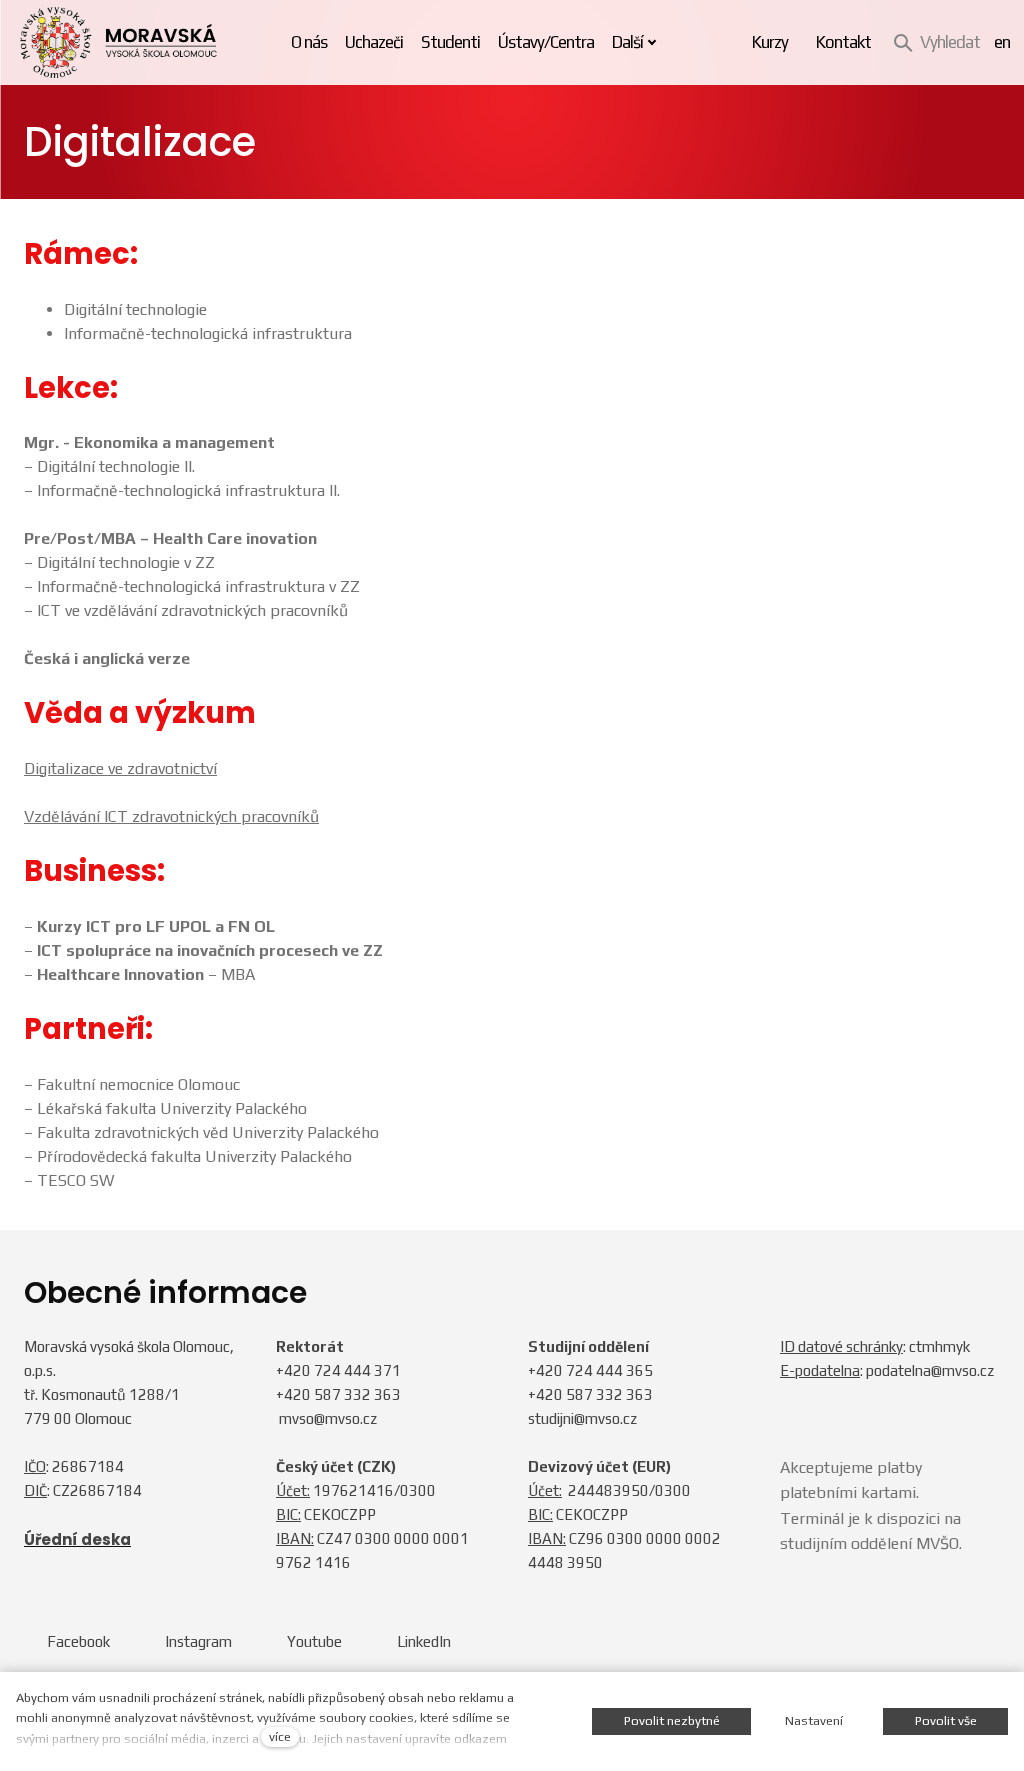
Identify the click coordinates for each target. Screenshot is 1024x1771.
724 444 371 (357, 1370)
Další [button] (627, 42)
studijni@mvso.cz (582, 1418)
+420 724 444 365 (590, 1370)
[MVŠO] (118, 42)
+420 (295, 1370)
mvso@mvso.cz (328, 1418)
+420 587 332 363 (338, 1394)
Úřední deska (77, 1539)
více (280, 1736)
